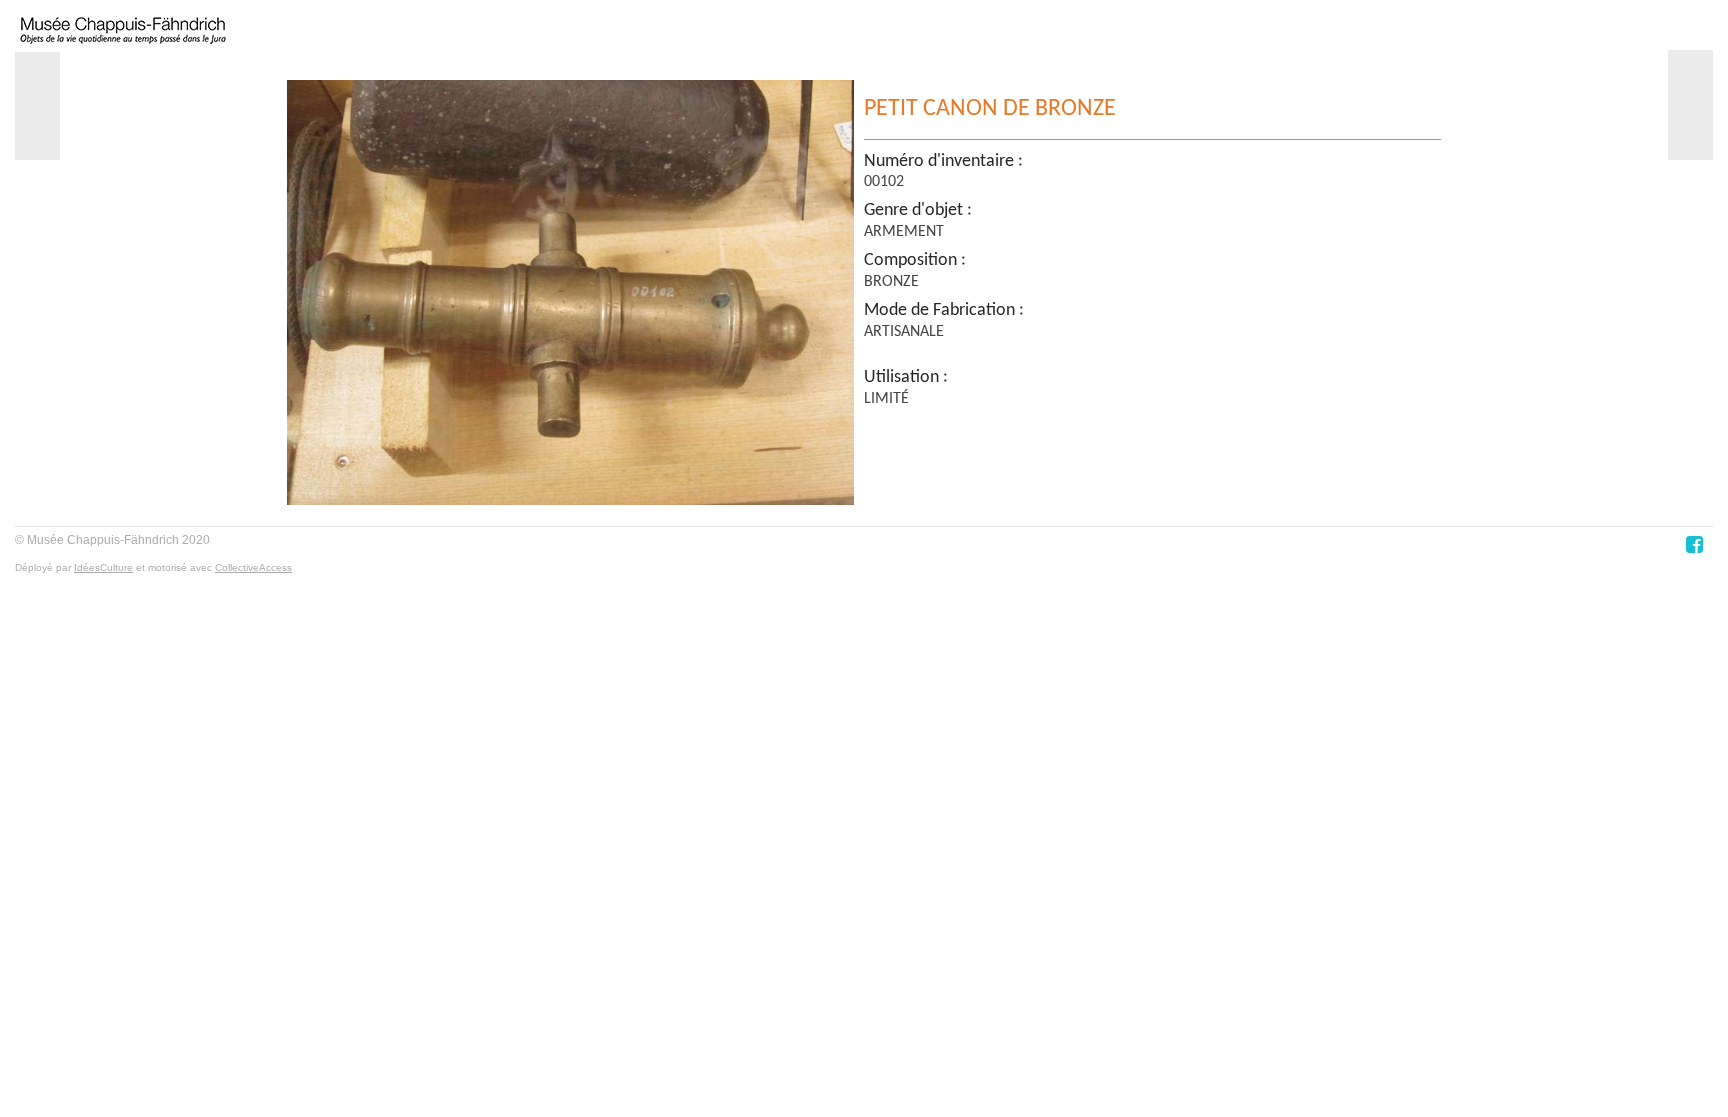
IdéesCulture (103, 567)
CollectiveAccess (253, 567)
